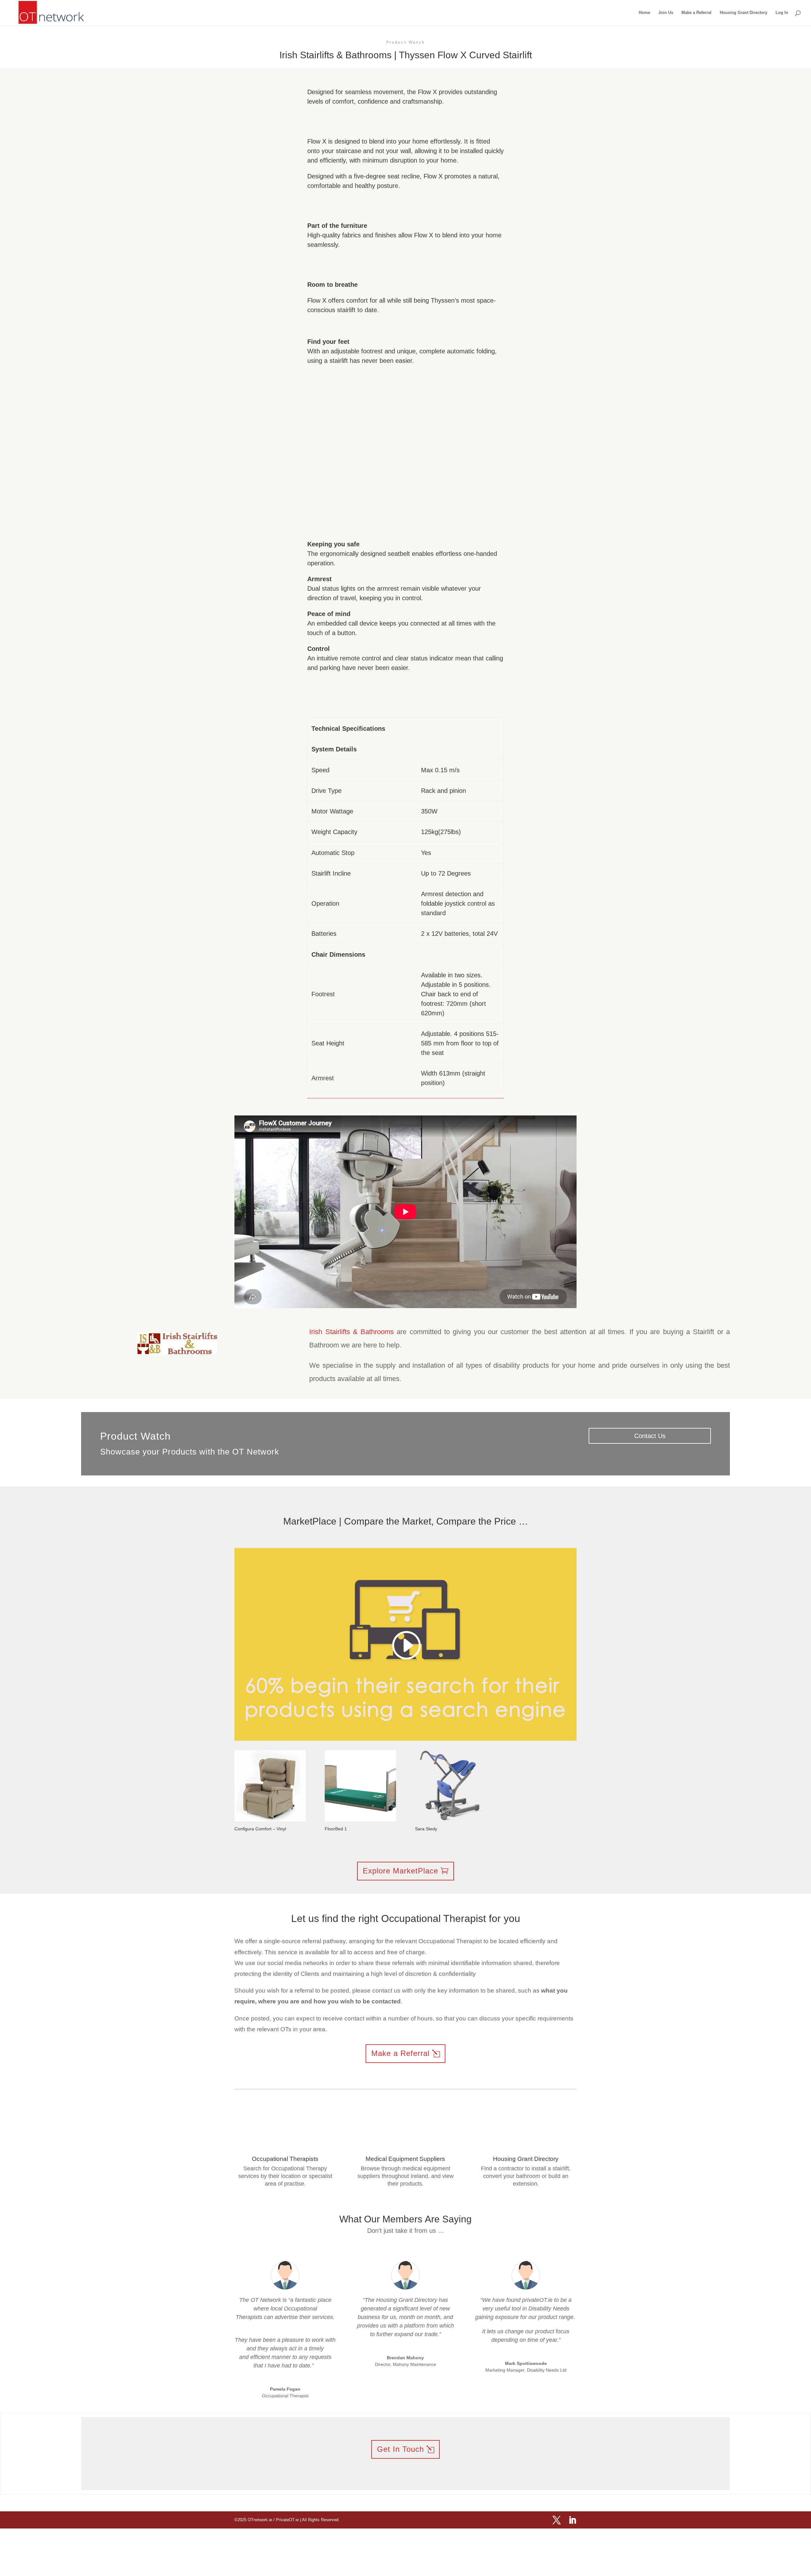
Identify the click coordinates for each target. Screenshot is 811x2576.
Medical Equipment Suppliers (405, 2159)
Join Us (666, 13)
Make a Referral (696, 13)
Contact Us (650, 1436)
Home (644, 13)
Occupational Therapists (285, 2159)
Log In (782, 13)
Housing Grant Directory (744, 13)
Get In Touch (400, 2449)
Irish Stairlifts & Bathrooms (351, 1332)
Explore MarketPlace (400, 1871)
